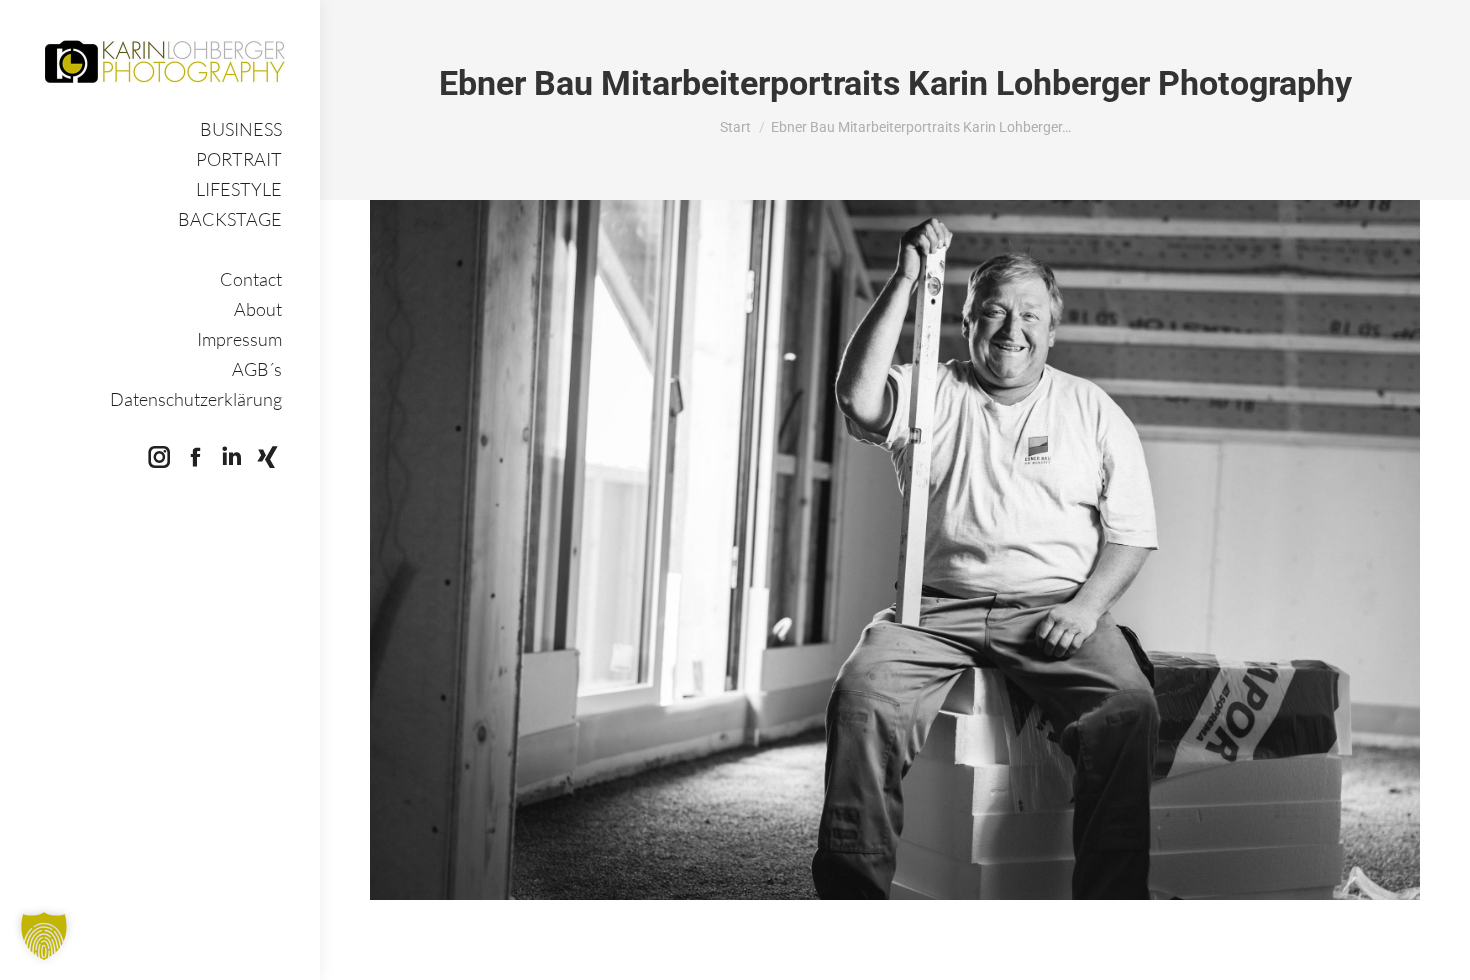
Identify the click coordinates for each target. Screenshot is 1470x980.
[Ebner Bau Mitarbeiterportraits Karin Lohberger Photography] (895, 550)
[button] (44, 936)
